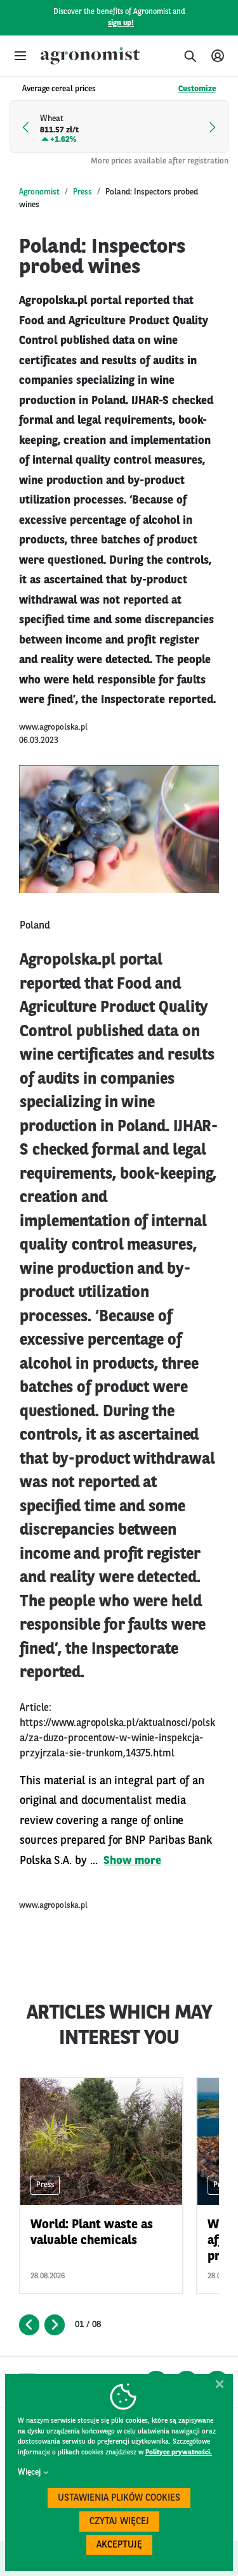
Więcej (29, 2472)
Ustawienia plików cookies (119, 2498)
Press (83, 192)
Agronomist (39, 192)
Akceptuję (119, 2545)
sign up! (121, 23)
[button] (20, 56)
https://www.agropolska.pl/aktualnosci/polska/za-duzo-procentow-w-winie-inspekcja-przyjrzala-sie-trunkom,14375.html (117, 1739)
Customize (197, 89)
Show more (132, 1861)
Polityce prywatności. (179, 2453)
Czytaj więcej (119, 2522)
